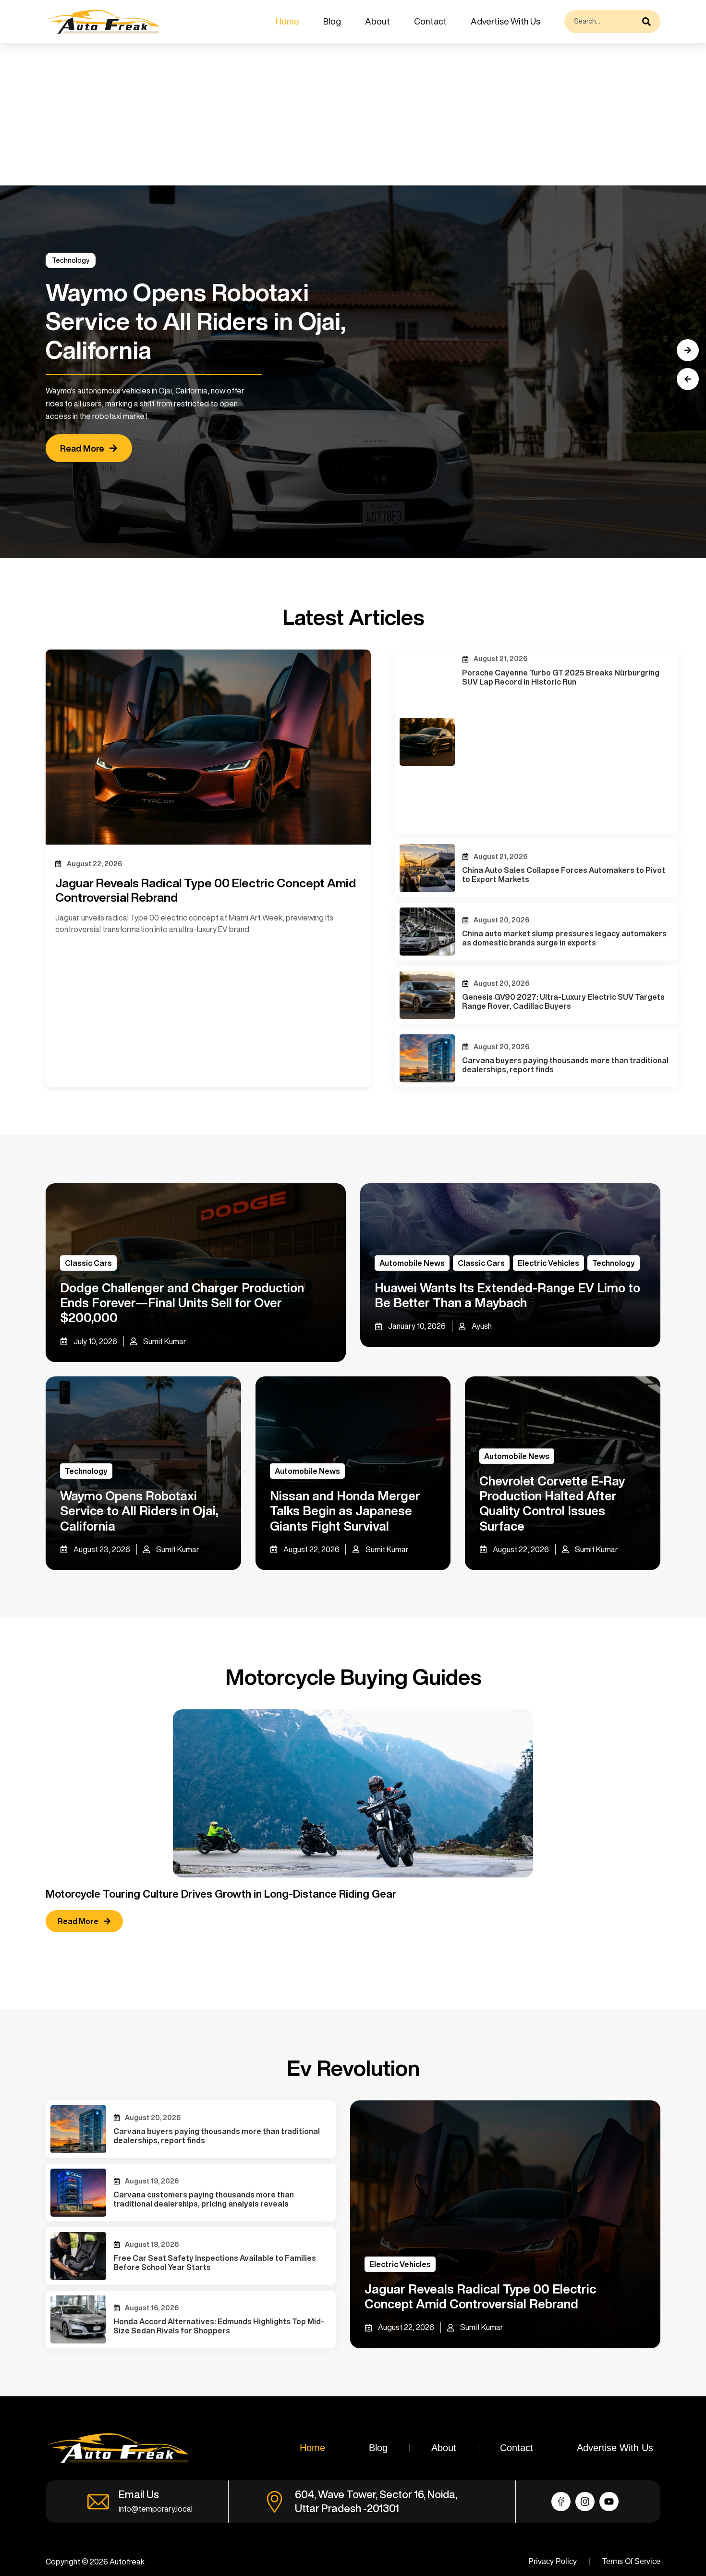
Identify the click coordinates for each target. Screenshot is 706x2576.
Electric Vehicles (548, 1263)
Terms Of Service (631, 2561)
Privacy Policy (553, 2561)
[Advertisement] (288, 114)
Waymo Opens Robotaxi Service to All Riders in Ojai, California (139, 1510)
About (377, 21)
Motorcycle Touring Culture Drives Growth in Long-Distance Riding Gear (221, 1894)
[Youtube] (609, 2502)
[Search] (649, 22)
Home (287, 21)
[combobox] (601, 22)
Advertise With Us (505, 21)
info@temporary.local (156, 2509)
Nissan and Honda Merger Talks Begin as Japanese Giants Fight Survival (345, 1510)
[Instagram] (585, 2502)
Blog (332, 21)
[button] (688, 379)
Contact (430, 21)
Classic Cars (88, 1263)
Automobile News (412, 1263)
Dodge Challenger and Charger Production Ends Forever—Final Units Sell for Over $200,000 (182, 1302)
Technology (71, 260)
